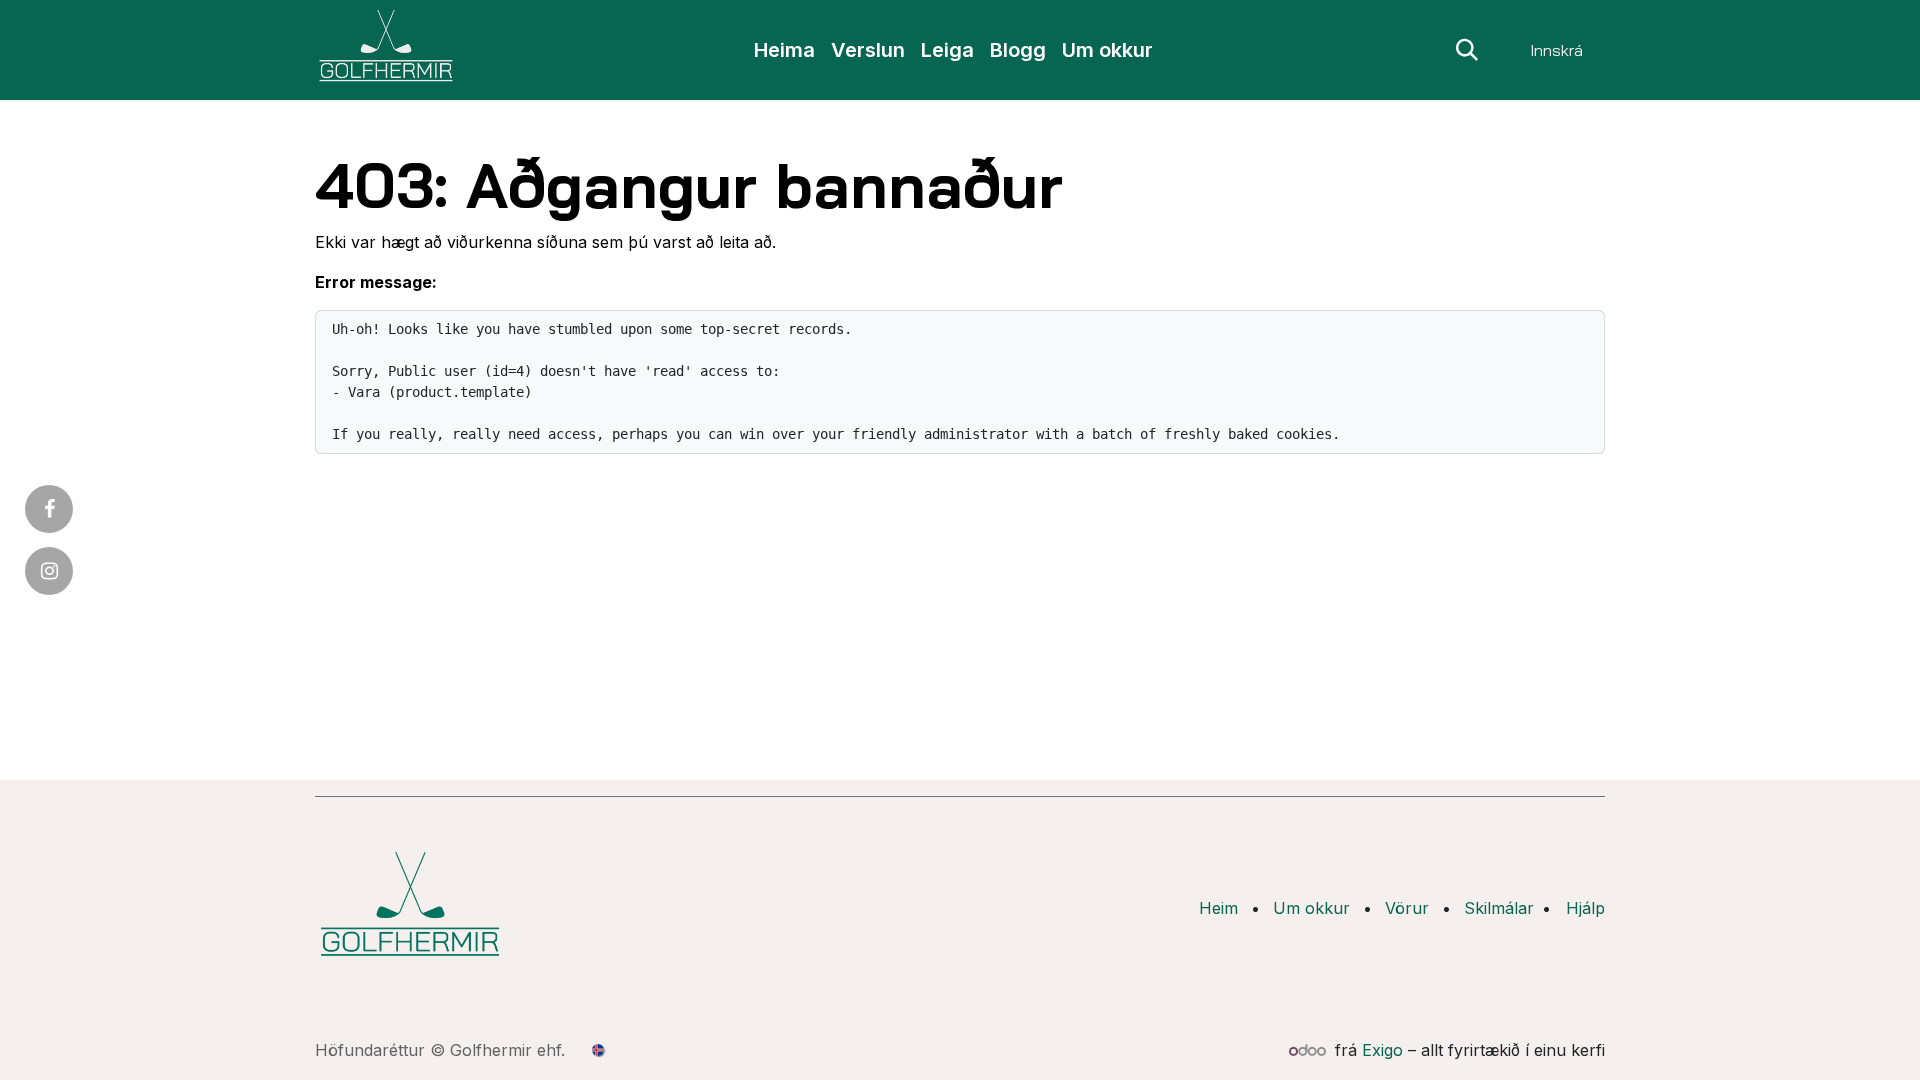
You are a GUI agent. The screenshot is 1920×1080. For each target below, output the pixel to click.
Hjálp (1585, 908)
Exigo (1382, 1050)
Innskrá (1556, 50)
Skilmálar (1499, 908)
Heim (1218, 908)
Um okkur (1311, 908)
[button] (1467, 50)
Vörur (1407, 908)
